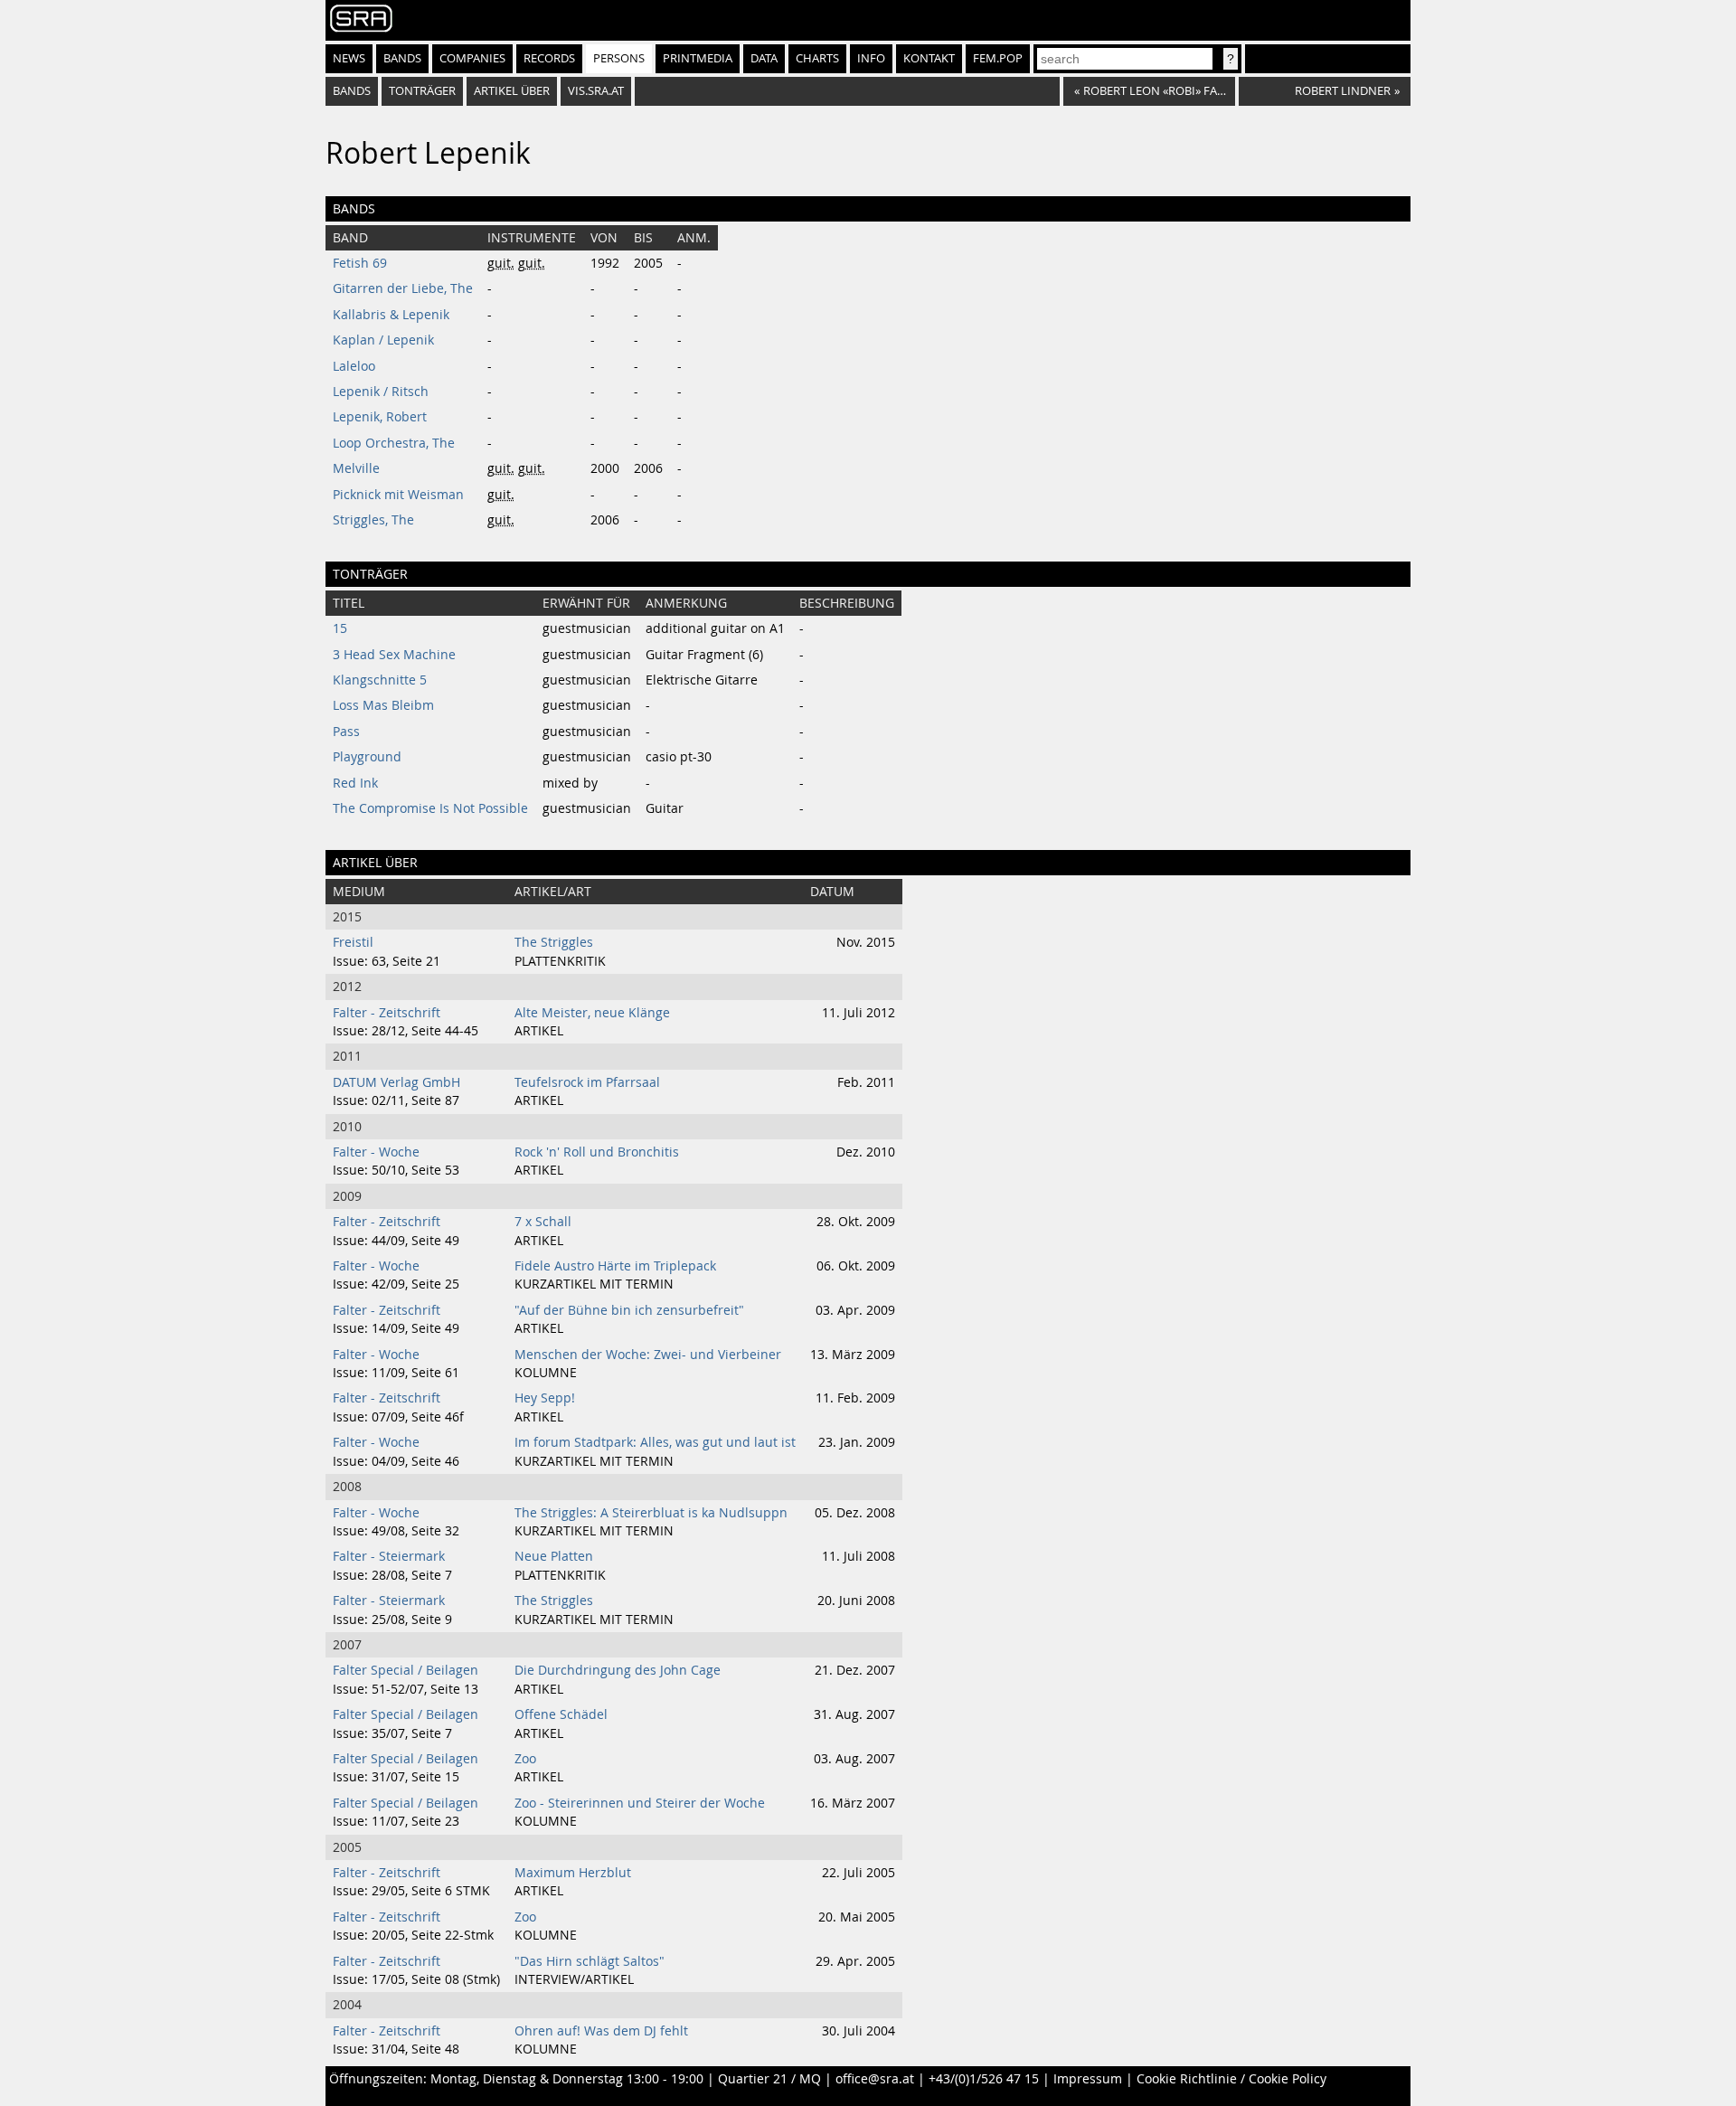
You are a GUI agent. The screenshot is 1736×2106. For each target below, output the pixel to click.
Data (764, 58)
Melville (356, 468)
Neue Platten (554, 1556)
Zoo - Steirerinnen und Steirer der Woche (640, 1803)
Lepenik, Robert (380, 417)
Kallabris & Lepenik (391, 315)
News (349, 58)
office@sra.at (875, 2079)
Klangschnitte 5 (380, 680)
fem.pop (998, 58)
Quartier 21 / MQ (769, 2079)
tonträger (422, 91)
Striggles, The (373, 520)
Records (549, 58)
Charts (817, 58)
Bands (402, 58)
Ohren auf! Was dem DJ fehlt (601, 2031)
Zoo (525, 1759)
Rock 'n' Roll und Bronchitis (597, 1152)
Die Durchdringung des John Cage (618, 1670)
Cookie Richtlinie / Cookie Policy (1231, 2079)
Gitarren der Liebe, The (403, 288)
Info (871, 58)
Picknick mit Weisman (398, 495)
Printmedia (698, 58)
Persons (619, 58)
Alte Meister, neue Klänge (592, 1013)
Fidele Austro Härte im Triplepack (615, 1266)
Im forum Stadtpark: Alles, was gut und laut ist (655, 1442)
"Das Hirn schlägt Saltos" (590, 1961)
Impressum (1088, 2079)
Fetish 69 (360, 263)
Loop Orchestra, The (394, 443)
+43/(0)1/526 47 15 (984, 2079)
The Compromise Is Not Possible (430, 808)
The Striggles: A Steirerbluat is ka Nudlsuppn (651, 1513)
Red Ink (355, 783)
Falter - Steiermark (389, 1556)
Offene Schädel (561, 1714)
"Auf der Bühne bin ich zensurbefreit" (629, 1310)
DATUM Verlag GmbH (396, 1082)
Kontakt (929, 58)
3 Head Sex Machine (394, 655)
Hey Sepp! (545, 1398)
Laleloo (354, 366)
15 (340, 628)
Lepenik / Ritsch (381, 392)
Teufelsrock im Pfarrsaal (587, 1082)
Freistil (353, 942)
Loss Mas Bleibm (383, 705)
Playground (367, 757)
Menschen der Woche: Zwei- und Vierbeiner (648, 1355)
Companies (472, 58)
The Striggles (554, 942)
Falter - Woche (376, 1152)
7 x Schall (543, 1222)
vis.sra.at (596, 91)
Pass (346, 732)
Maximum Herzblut (573, 1873)
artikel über (512, 91)
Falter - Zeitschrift (387, 1013)
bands (352, 91)
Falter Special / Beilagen (406, 1670)
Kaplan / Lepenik (383, 340)
